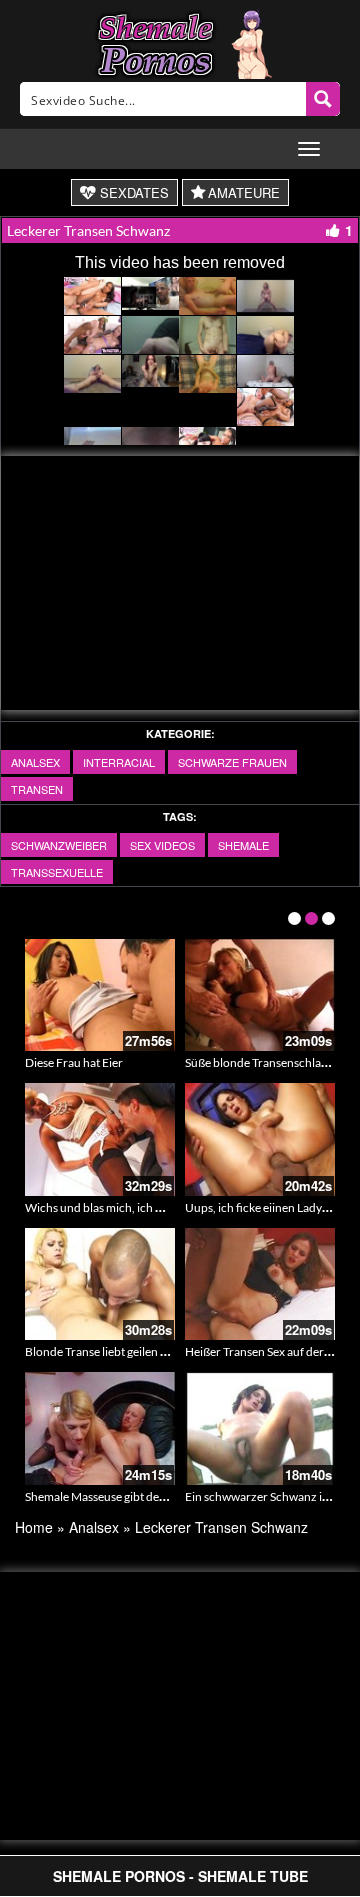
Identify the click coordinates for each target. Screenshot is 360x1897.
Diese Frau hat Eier (74, 1062)
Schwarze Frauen (232, 762)
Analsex (35, 762)
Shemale (243, 845)
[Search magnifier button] (323, 99)
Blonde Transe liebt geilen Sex (101, 1351)
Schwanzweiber (59, 845)
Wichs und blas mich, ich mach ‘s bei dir (127, 1207)
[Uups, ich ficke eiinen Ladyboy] (260, 1139)
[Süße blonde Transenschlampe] (260, 995)
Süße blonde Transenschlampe (264, 1062)
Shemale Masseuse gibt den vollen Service (132, 1496)
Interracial (119, 762)
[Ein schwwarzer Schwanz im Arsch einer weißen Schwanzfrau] (260, 1428)
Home (34, 1527)
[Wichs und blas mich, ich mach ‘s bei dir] (100, 1139)
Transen (37, 789)
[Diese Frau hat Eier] (100, 995)
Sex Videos (162, 845)
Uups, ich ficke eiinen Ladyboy (263, 1207)
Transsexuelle (57, 872)
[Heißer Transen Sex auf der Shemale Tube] (260, 1284)
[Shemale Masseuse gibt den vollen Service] (100, 1428)
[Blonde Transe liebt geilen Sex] (100, 1284)
